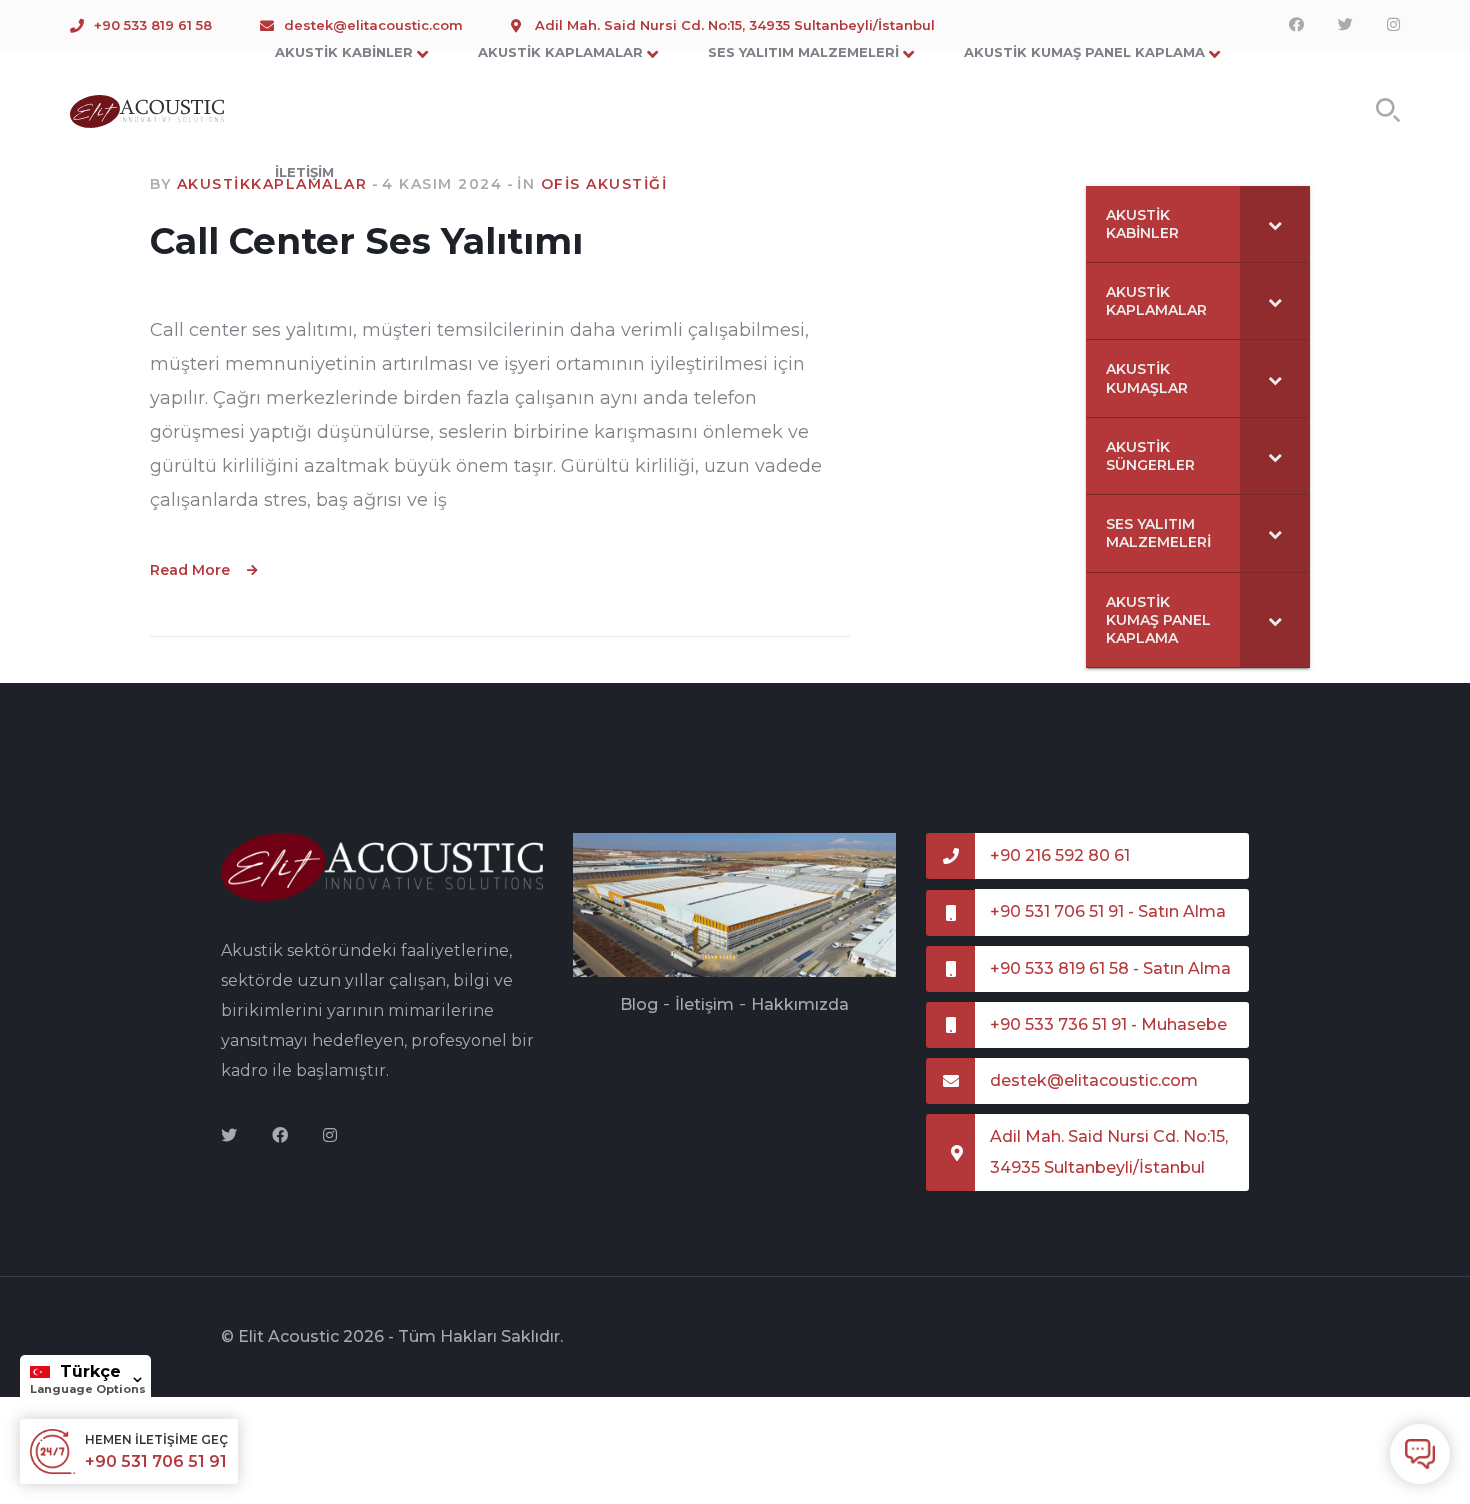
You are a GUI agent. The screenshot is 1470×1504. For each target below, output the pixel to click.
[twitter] (229, 1136)
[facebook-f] (280, 1136)
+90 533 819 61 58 (153, 25)
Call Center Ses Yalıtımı (366, 241)
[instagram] (330, 1136)
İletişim (704, 1004)
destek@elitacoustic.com (1094, 1080)
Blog (639, 1004)
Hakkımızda (800, 1004)
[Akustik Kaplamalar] (147, 110)
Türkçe (90, 1371)
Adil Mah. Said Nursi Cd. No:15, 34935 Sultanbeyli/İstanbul (1109, 1151)
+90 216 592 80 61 (1060, 855)
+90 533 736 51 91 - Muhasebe (1108, 1024)
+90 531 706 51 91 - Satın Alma (1108, 911)
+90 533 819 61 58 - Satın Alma (1110, 968)
